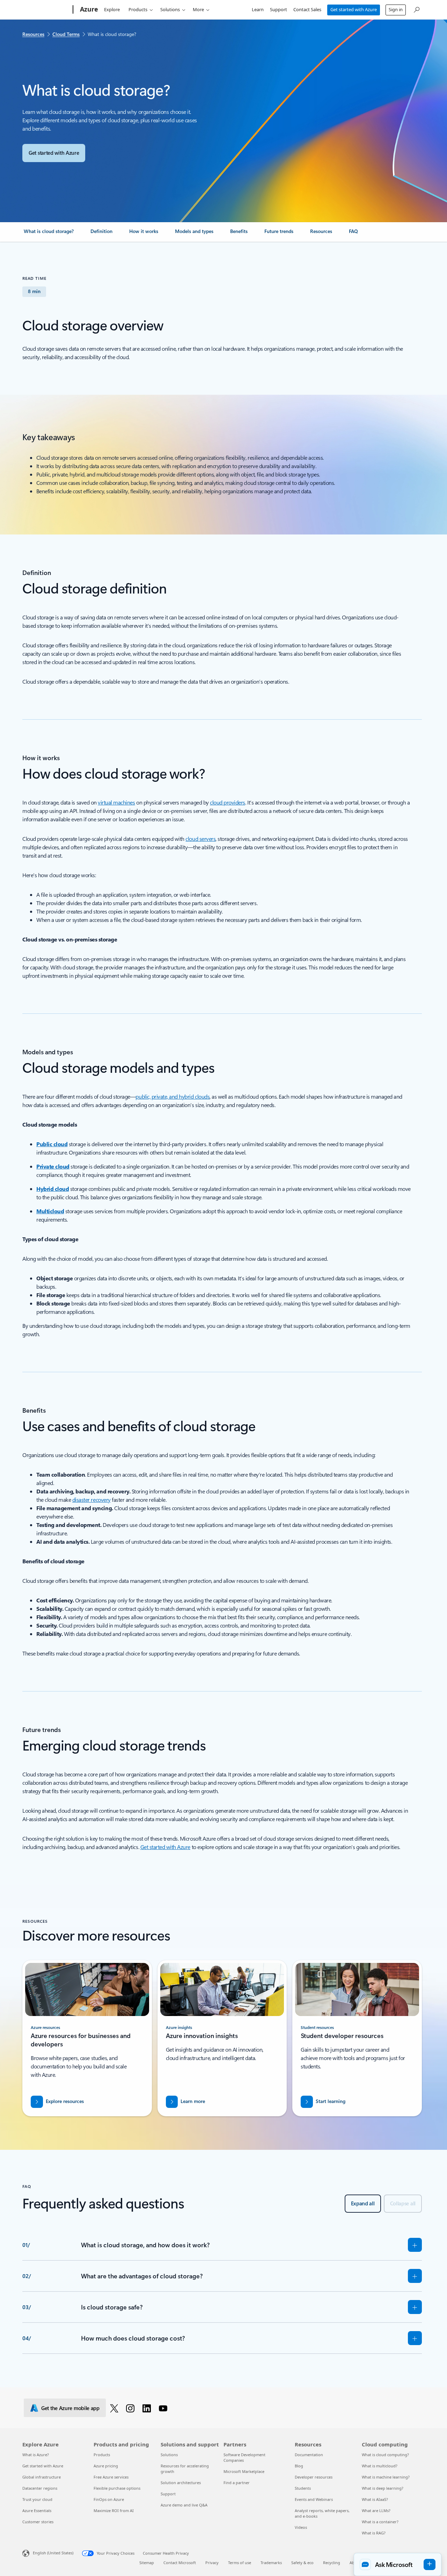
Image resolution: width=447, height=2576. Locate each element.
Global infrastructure (42, 2477)
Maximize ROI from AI (114, 2510)
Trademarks (271, 2563)
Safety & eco (302, 2563)
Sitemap (147, 2563)
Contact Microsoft (180, 2563)
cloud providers (228, 802)
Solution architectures (181, 2483)
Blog (299, 2466)
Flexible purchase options (117, 2488)
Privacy (212, 2563)
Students (303, 2488)
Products (138, 9)
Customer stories (38, 2522)
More (198, 9)
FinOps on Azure (109, 2499)
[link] (49, 234)
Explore (112, 9)
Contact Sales (307, 9)
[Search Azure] (416, 9)
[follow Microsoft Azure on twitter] (115, 2408)
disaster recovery (91, 1500)
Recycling (332, 2563)
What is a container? (380, 2522)
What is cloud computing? (385, 2455)
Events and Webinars (314, 2499)
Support (279, 9)
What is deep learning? (383, 2488)
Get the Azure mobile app (70, 2408)
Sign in (396, 9)
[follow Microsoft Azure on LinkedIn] (148, 2408)
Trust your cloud (37, 2499)
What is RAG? (374, 2533)
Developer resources (314, 2477)
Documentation (309, 2455)
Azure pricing (106, 2466)
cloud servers (200, 839)
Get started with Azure (354, 9)
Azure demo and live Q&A (184, 2505)
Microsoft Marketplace (244, 2471)
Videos (301, 2527)
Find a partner (237, 2483)
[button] (398, 2564)
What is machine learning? (386, 2477)
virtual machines (116, 802)
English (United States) (53, 2553)
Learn (258, 9)
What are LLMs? (376, 2510)
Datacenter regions (40, 2488)
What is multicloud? (380, 2466)
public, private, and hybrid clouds (173, 1096)
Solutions (170, 9)
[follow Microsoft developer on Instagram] (131, 2408)
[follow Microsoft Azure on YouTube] (164, 2408)
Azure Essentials (37, 2510)
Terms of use (240, 2563)
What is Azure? (36, 2455)
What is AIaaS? (375, 2499)
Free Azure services (111, 2477)
